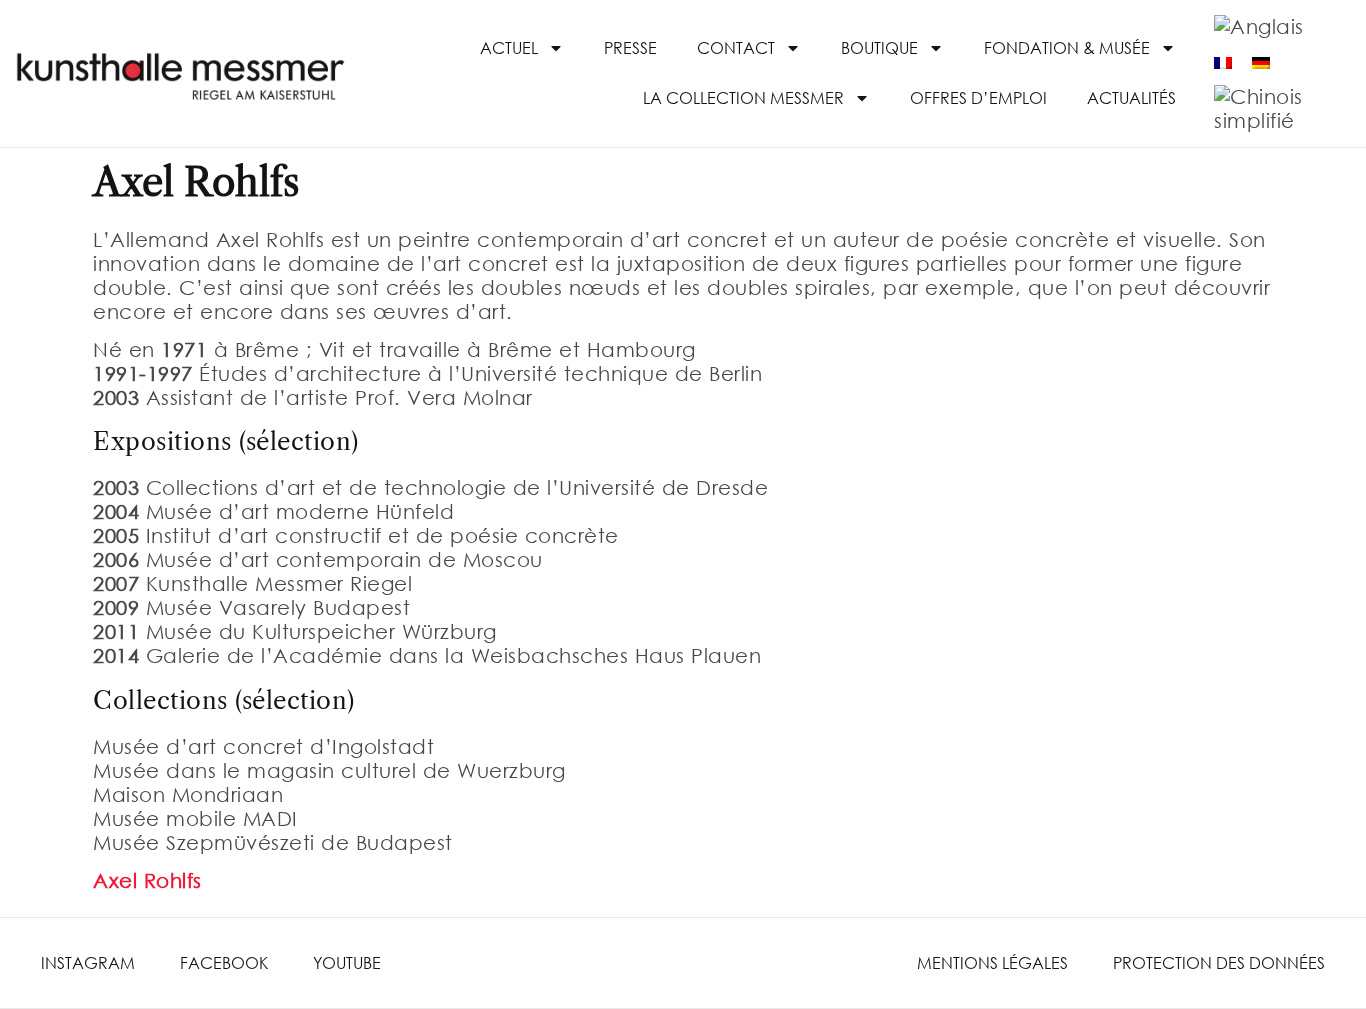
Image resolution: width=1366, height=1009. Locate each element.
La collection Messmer (743, 97)
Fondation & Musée (1067, 47)
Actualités (1131, 97)
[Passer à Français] (1223, 62)
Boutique (879, 47)
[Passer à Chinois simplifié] (1269, 109)
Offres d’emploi (978, 97)
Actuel (509, 47)
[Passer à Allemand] (1261, 62)
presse (630, 47)
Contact (736, 47)
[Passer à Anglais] (1259, 26)
